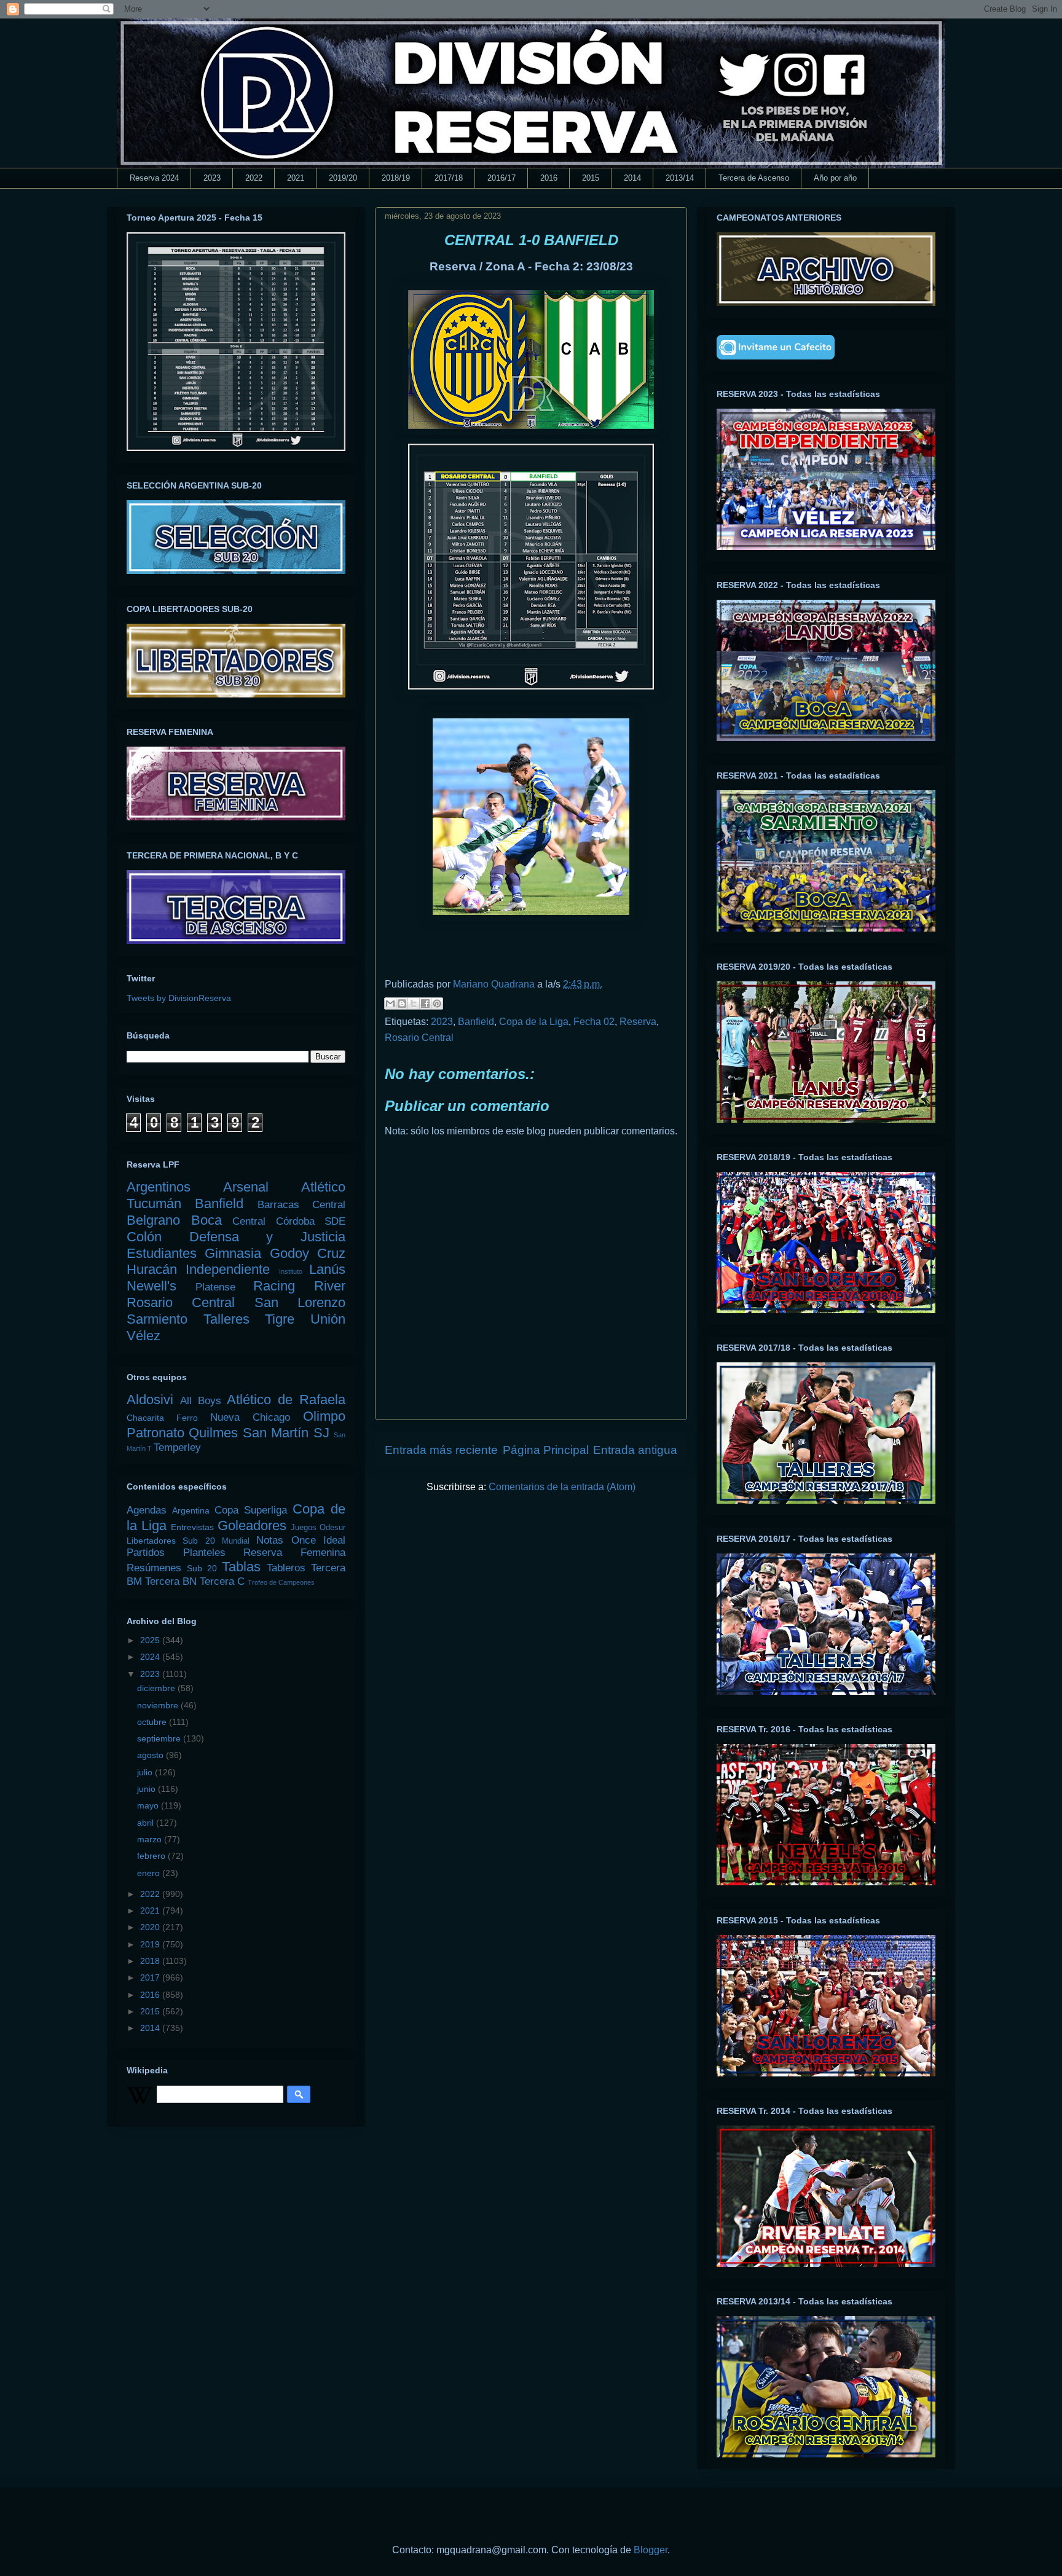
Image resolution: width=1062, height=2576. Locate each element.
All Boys (201, 1401)
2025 (151, 1640)
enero (150, 1873)
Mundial (236, 1541)
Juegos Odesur (318, 1528)
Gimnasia (233, 1253)
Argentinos (159, 1187)
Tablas (241, 1567)
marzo (151, 1839)
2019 (151, 1944)
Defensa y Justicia (267, 1237)
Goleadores (252, 1526)
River (330, 1286)
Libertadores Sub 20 (171, 1541)
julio (146, 1772)
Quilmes (213, 1433)
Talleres (226, 1319)
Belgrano (153, 1220)
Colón (144, 1237)
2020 (151, 1927)
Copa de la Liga (534, 1022)
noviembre (159, 1705)
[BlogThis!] (402, 1003)
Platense (215, 1287)
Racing (274, 1286)
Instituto (291, 1271)
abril (147, 1823)
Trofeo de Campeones (281, 1582)
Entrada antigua (635, 1450)
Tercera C (222, 1581)
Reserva (638, 1022)
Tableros (286, 1568)
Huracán (152, 1269)
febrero (152, 1856)
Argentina (191, 1510)
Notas (270, 1540)
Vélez (144, 1336)
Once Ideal (318, 1540)
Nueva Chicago (250, 1417)
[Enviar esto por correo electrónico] (390, 1003)
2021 (296, 178)
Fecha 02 (594, 1022)
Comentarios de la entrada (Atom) (562, 1487)
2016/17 (502, 178)
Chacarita (145, 1418)
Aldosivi (150, 1400)
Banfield (476, 1022)
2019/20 (343, 178)
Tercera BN (171, 1581)
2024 (151, 1657)
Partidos (146, 1553)
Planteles (204, 1553)
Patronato (155, 1433)
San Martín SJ (286, 1433)
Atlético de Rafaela (286, 1400)
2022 (254, 178)
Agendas (147, 1510)
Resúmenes (154, 1568)
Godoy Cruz (308, 1253)
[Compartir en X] (414, 1003)
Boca (206, 1220)
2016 (549, 178)
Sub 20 (202, 1568)
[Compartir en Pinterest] (437, 1003)
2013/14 (680, 178)
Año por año (835, 178)
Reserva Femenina (294, 1553)
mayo (149, 1805)
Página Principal (546, 1450)
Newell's (151, 1286)
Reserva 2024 (154, 178)
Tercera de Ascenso (754, 178)
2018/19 (396, 178)
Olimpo (324, 1416)
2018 (151, 1961)
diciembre (157, 1688)
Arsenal (246, 1187)
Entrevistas (192, 1527)
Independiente (228, 1269)
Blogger (651, 2550)
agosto (151, 1755)
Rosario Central (419, 1038)
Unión (328, 1319)
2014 (632, 178)
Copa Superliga (251, 1510)
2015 (591, 178)
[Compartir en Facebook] (425, 1003)
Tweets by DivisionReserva (179, 998)
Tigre (280, 1319)
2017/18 (449, 178)
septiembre (160, 1738)
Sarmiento (157, 1319)
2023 (212, 178)
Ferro (187, 1418)
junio (147, 1789)
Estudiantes (162, 1253)
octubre (153, 1722)
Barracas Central (301, 1205)
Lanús (327, 1269)
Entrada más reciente (441, 1450)
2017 (151, 1977)
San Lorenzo (300, 1302)
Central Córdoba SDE (289, 1221)
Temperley (177, 1447)
